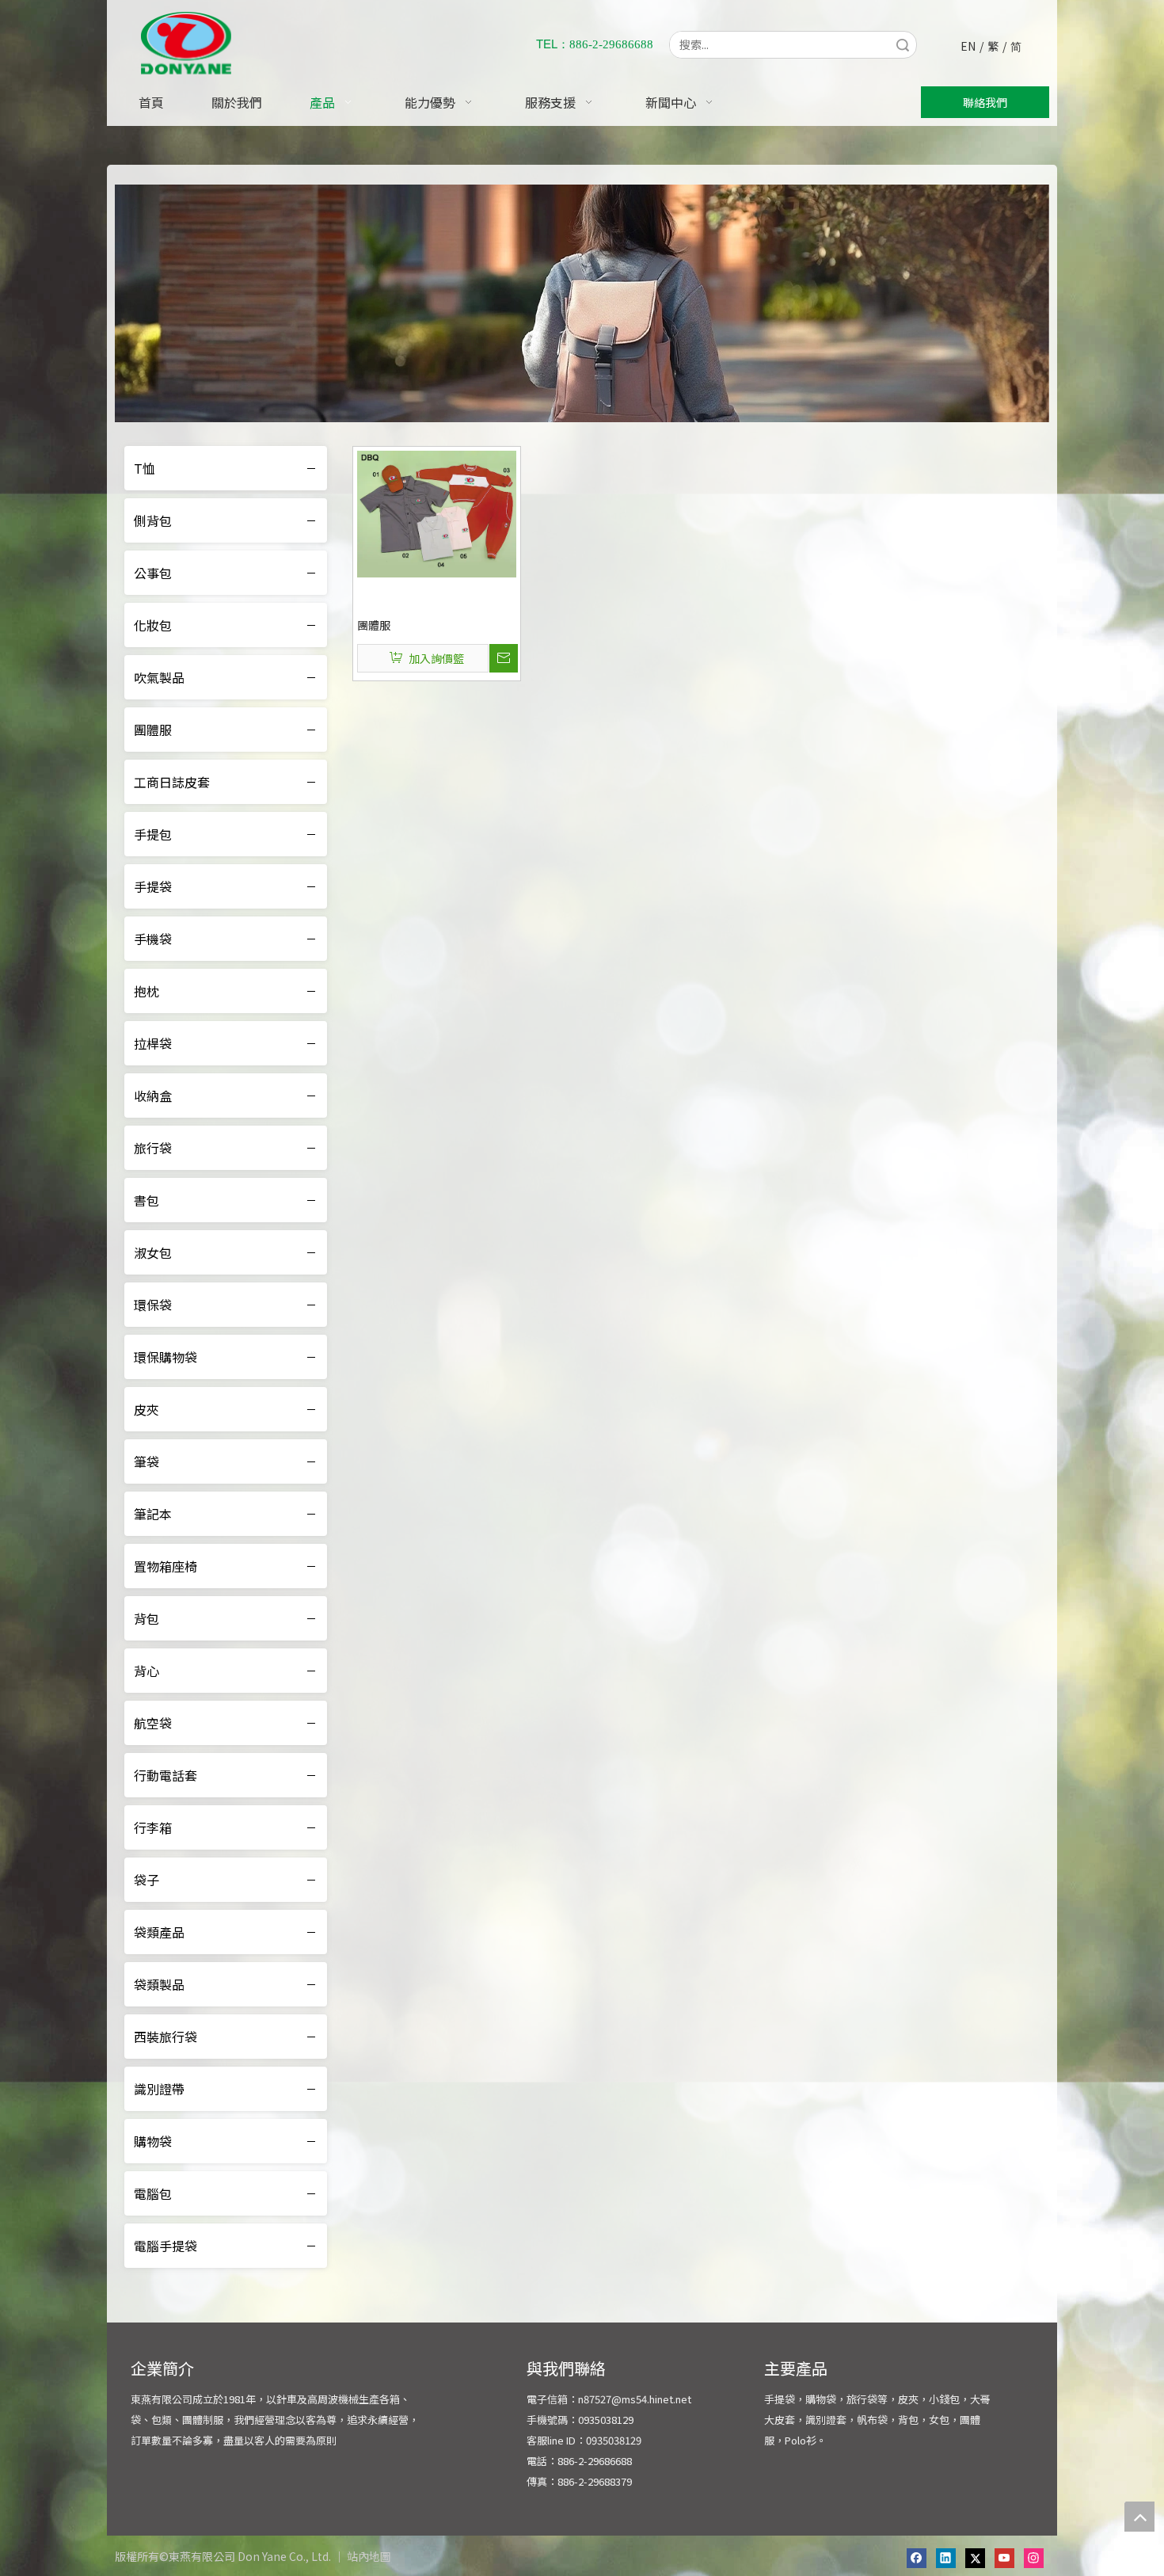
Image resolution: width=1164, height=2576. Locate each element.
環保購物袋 (165, 1357)
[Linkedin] (946, 2558)
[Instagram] (1034, 2558)
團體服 (153, 730)
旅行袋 (153, 1148)
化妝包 (153, 625)
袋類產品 (159, 1932)
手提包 (153, 834)
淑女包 (153, 1252)
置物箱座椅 (165, 1566)
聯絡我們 (985, 102)
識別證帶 (159, 2089)
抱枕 (146, 991)
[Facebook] (917, 2558)
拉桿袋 (153, 1043)
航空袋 (153, 1723)
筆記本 (153, 1514)
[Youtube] (1004, 2558)
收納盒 (153, 1096)
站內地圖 (369, 2556)
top (1139, 2517)
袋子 (146, 1880)
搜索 (903, 45)
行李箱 (153, 1827)
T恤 (145, 468)
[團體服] (437, 513)
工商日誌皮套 (172, 782)
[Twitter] (975, 2558)
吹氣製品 (159, 677)
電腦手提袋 (165, 2246)
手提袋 (153, 886)
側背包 (153, 520)
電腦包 (153, 2193)
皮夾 (146, 1409)
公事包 (153, 573)
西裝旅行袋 (165, 2037)
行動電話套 (165, 1775)
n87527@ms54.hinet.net (635, 2399)
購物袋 (153, 2141)
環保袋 (153, 1305)
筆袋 (146, 1461)
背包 (146, 1618)
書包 (146, 1200)
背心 (146, 1671)
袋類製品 (159, 1984)
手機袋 (153, 939)
